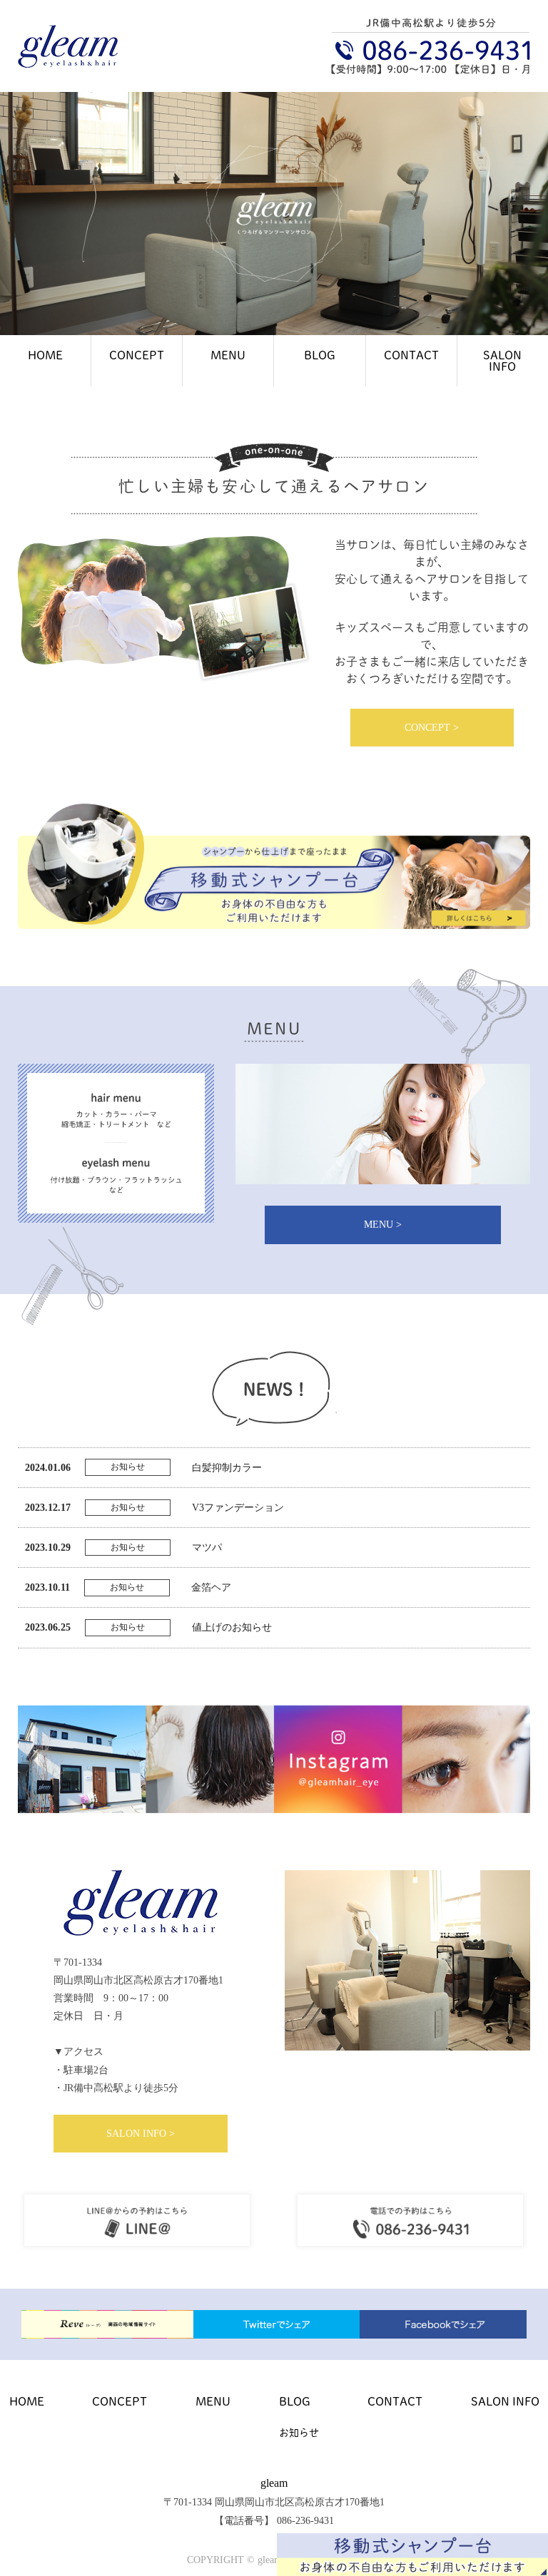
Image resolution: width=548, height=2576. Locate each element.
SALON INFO (502, 360)
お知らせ (299, 2432)
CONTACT (411, 355)
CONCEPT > (432, 728)
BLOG (320, 355)
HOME (45, 355)
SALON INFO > (141, 2134)
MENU (228, 355)
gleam (274, 2483)
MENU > (383, 1225)
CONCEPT (137, 355)
